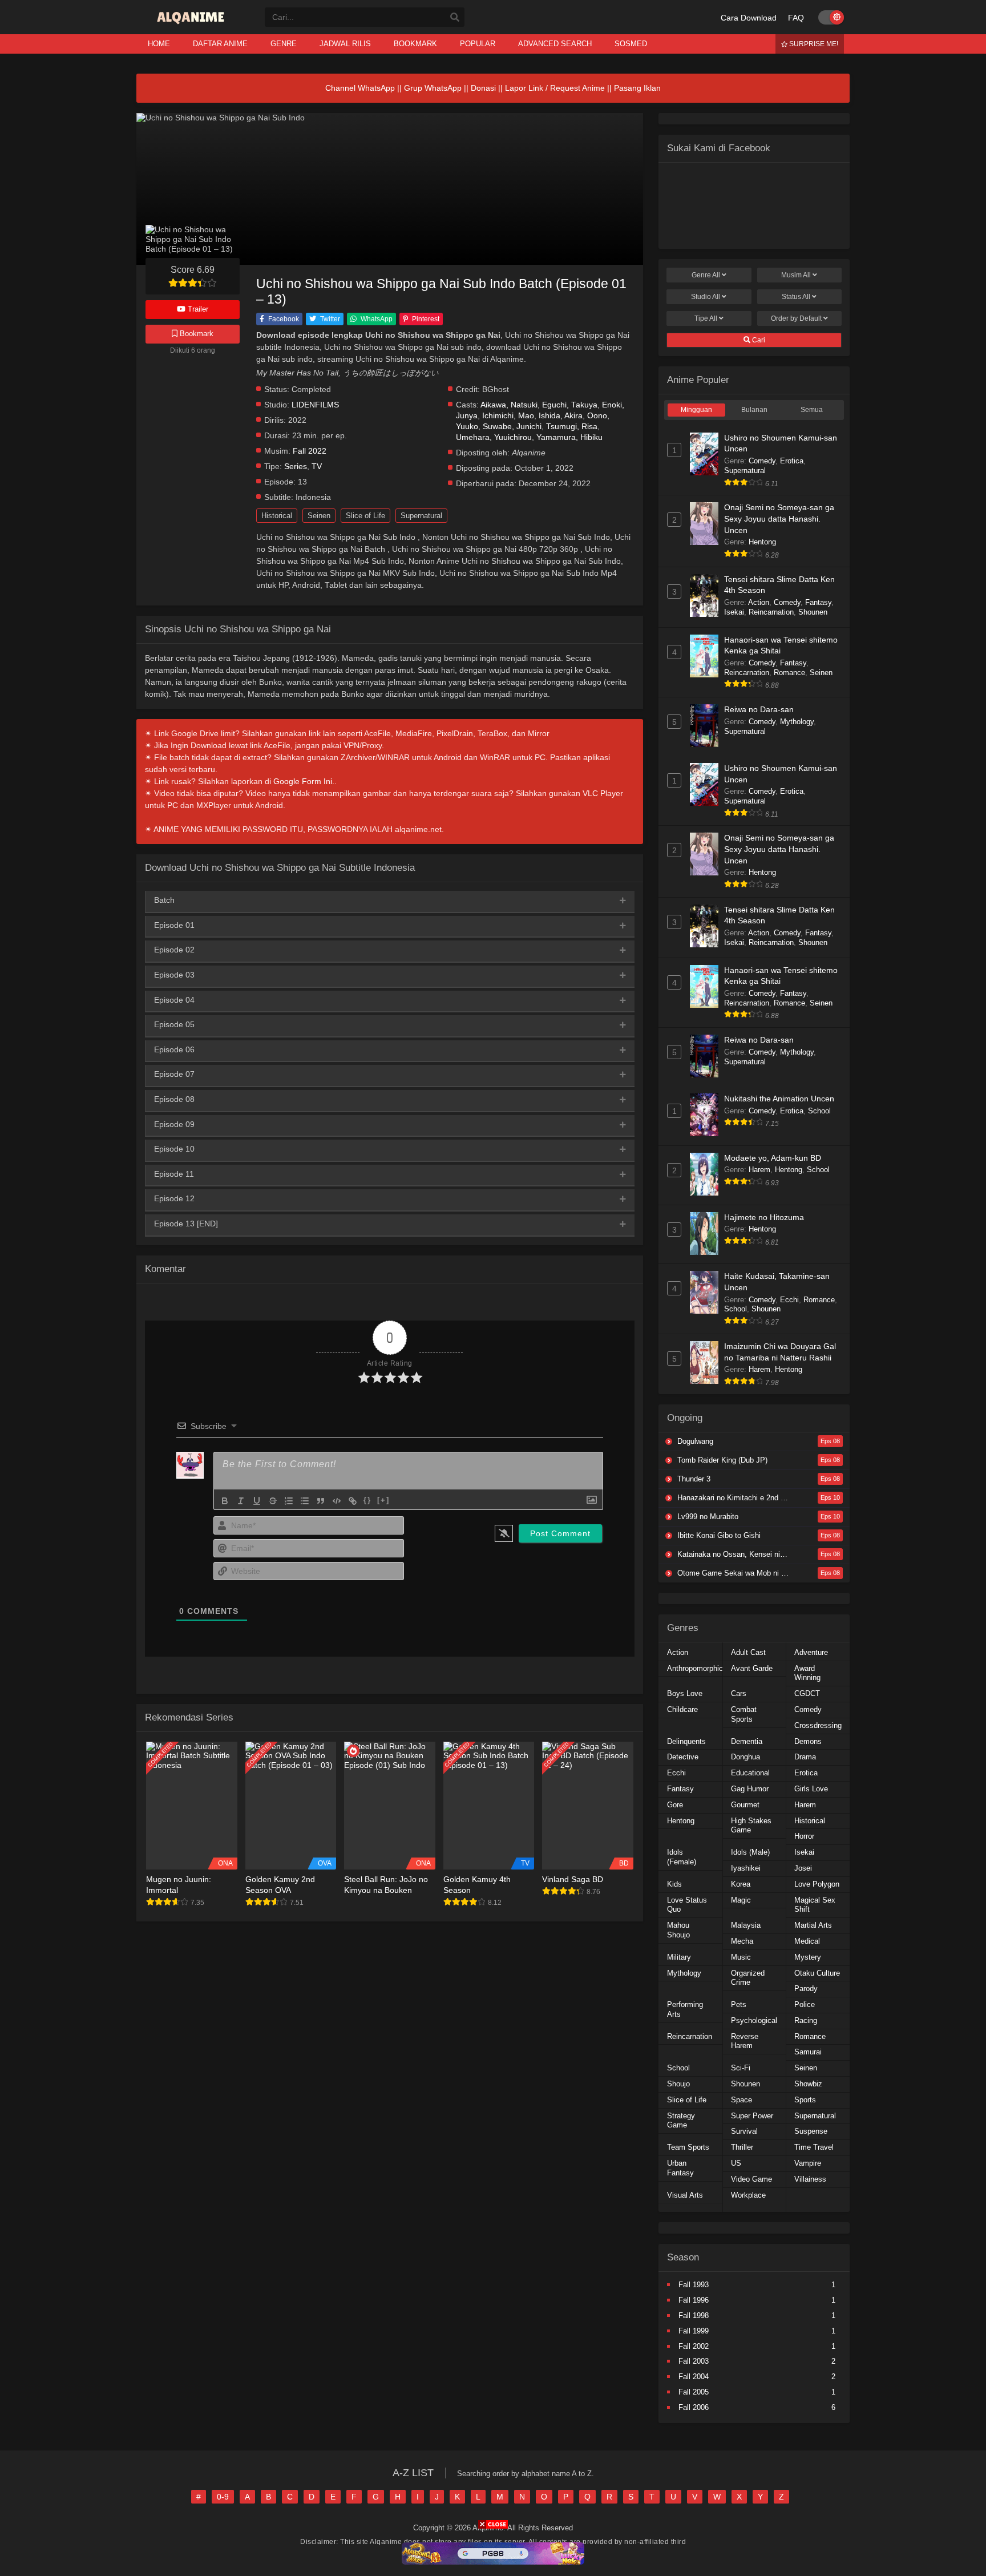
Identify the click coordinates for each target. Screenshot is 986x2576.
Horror (804, 1836)
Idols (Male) (750, 1852)
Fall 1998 (694, 2315)
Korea (741, 1884)
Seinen (319, 516)
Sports (805, 2100)
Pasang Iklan (637, 88)
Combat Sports (744, 1714)
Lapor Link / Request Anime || (559, 88)
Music (741, 1957)
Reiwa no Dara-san (759, 709)
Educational (750, 1773)
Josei (803, 1868)
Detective (683, 1757)
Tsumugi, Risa (572, 427)
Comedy (762, 461)
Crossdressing (818, 1725)
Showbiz (808, 2084)
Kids (674, 1884)
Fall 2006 (694, 2407)
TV (317, 467)
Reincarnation (771, 612)
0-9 (223, 2497)
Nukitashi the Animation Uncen (779, 1099)
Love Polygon (817, 1884)
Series (296, 467)
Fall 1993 (694, 2285)
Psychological (754, 2020)
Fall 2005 (694, 2392)
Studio (706, 297)
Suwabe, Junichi (512, 427)
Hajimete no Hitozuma (764, 1217)
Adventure (811, 1652)
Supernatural (421, 516)
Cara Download (749, 18)
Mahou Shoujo (678, 1930)
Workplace (748, 2195)
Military (679, 1957)
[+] (383, 1500)
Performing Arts (685, 2009)
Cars (739, 1693)
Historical (277, 516)
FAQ (796, 18)
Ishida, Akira (561, 416)
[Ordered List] (289, 1501)
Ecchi (789, 1300)
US (736, 2163)
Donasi (483, 88)
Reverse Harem (745, 2041)
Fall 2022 (310, 451)
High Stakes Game (751, 1826)
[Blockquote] (321, 1501)
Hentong (762, 542)
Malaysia (746, 1925)
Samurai (808, 2052)
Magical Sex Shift (815, 1905)
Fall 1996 (694, 2300)
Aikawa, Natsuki (509, 405)
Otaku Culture (817, 1973)
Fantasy (818, 602)
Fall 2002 (694, 2346)
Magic (741, 1900)
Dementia (747, 1741)
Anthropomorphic (695, 1668)
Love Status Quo (687, 1905)
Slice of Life (365, 516)
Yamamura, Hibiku (569, 437)
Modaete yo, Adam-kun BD (773, 1158)
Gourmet (745, 1805)
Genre (706, 275)
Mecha (742, 1941)
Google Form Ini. (304, 781)
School (819, 1111)
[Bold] (225, 1501)
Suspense (811, 2131)
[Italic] (241, 1501)
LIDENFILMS (315, 405)
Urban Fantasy (680, 2168)
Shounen (813, 612)
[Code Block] (337, 1501)
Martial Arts (813, 1925)
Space (741, 2100)
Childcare (682, 1709)
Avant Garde (752, 1668)
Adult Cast (748, 1652)
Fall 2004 (694, 2377)
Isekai (734, 612)
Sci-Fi (741, 2068)
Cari (758, 340)
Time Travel (814, 2147)
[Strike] (273, 1501)
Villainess (810, 2179)
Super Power (752, 2116)
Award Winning (807, 1673)
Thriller (742, 2147)
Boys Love (685, 1693)
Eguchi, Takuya (570, 405)
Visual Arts (685, 2195)
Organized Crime (748, 1978)
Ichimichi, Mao (508, 416)
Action (759, 602)
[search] (455, 18)
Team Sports (688, 2147)
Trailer (197, 309)
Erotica (792, 461)
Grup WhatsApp (433, 88)
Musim (796, 275)
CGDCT (807, 1693)
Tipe (706, 318)
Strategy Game (681, 2121)
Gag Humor (750, 1789)
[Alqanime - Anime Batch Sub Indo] (192, 24)
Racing (806, 2020)
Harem (759, 1170)
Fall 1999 (694, 2331)
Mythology (797, 722)
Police (805, 2004)
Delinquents (686, 1741)
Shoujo (678, 2084)
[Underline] (257, 1501)
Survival (744, 2131)
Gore (675, 1805)
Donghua (745, 1757)
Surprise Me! (813, 44)
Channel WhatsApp (360, 88)
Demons (808, 1741)
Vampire (808, 2163)
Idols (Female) (682, 1857)
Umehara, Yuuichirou (494, 437)
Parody (806, 1988)
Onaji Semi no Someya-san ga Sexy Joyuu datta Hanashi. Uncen (779, 518)
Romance (789, 673)
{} (367, 1500)
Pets (739, 2004)
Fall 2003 (694, 2361)
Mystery (808, 1957)
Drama (805, 1757)
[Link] (353, 1501)
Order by (796, 318)
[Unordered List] (305, 1501)
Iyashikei (746, 1868)
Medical (807, 1941)
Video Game (751, 2179)
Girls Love (811, 1789)
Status (796, 297)
